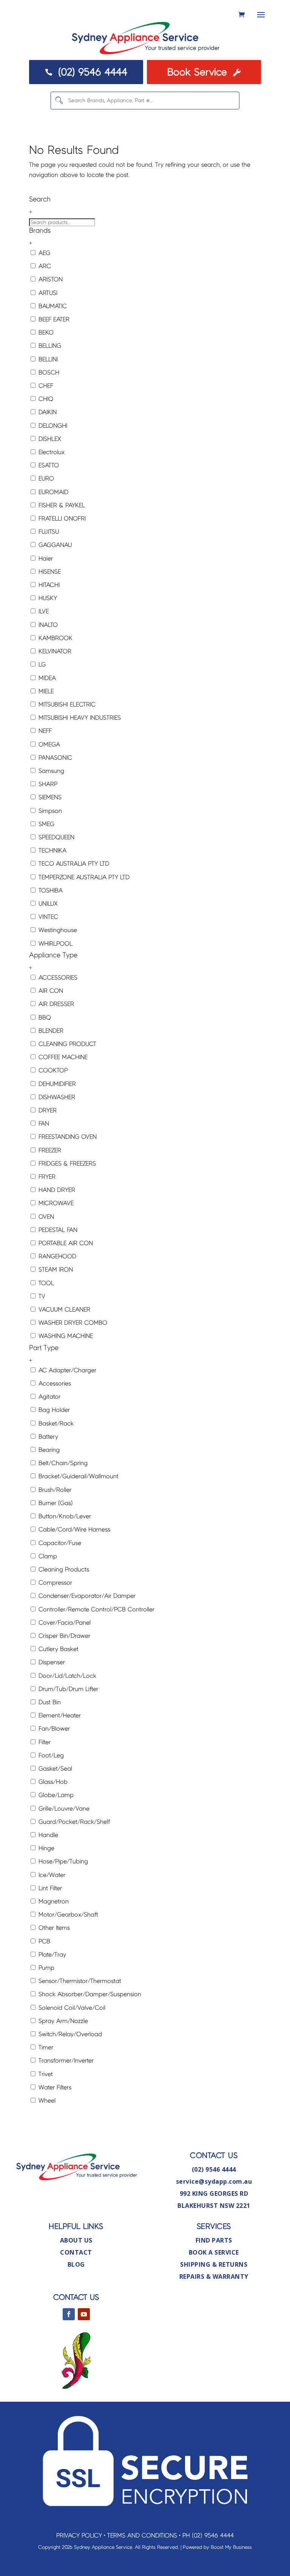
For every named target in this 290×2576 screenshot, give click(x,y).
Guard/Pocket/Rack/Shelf (73, 1822)
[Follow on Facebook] (69, 2314)
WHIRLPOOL (55, 944)
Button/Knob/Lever (64, 1516)
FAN (43, 1124)
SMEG (46, 824)
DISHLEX (49, 439)
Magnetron (53, 1901)
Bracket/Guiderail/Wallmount (78, 1476)
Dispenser (51, 1662)
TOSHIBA (50, 890)
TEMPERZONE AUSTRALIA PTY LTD (83, 877)
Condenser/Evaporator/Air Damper (86, 1596)
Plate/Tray (51, 1955)
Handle (47, 1835)
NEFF (44, 731)
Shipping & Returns (214, 2264)
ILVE (43, 611)
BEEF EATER (53, 319)
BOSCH (48, 372)
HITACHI (48, 585)
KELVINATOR (54, 651)
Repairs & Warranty (214, 2276)
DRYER (47, 1110)
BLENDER (50, 1031)
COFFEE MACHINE (62, 1057)
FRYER (46, 1177)
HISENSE (49, 572)
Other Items (53, 1928)
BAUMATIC (52, 306)
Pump (46, 1968)
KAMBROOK (55, 638)
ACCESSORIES (57, 978)
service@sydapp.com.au (214, 2181)
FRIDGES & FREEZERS (66, 1164)
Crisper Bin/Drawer (63, 1636)
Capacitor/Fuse (59, 1543)
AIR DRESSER (55, 1004)
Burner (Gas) (55, 1503)
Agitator (49, 1397)
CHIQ (45, 399)
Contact (76, 2252)
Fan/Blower (53, 1729)
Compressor (54, 1583)
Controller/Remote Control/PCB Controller (96, 1609)
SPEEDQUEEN (56, 837)
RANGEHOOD (56, 1256)
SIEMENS (49, 797)
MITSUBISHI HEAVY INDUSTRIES (79, 718)
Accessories (54, 1383)
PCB (43, 1941)
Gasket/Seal (54, 1769)
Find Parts (214, 2240)
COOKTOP (52, 1070)
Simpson (49, 811)
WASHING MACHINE (65, 1336)
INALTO (47, 625)
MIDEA (46, 678)
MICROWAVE (55, 1203)
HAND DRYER (56, 1190)
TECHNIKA (52, 850)
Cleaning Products (63, 1569)
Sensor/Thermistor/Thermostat (79, 1981)
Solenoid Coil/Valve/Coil (71, 2008)
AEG (43, 253)
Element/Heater (59, 1715)
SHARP (47, 784)
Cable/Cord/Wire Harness (73, 1529)
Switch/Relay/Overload (69, 2034)
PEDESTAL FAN (57, 1230)
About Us (76, 2240)
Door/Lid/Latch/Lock (66, 1676)
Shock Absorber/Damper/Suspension (89, 1994)
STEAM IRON (55, 1270)
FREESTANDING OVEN (67, 1137)
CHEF (45, 386)
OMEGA (48, 744)
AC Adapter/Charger (66, 1370)
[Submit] (59, 101)
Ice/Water (51, 1875)
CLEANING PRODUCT (66, 1044)
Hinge (46, 1848)
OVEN (45, 1217)
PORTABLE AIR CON (65, 1243)
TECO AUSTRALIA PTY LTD (73, 864)
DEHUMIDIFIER (56, 1084)
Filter (44, 1742)
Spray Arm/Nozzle (62, 2021)
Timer (45, 2047)
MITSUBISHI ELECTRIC (66, 704)
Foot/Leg (50, 1755)
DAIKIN (47, 412)
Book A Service (214, 2252)
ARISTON (50, 279)
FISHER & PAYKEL (61, 505)
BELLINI (47, 359)
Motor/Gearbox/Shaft (67, 1915)
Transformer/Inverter (65, 2061)
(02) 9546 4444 (86, 72)
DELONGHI (52, 426)
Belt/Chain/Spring (62, 1463)
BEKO (45, 333)
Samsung (50, 771)
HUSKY (47, 598)
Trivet (45, 2074)
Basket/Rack (55, 1423)
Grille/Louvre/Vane (63, 1809)
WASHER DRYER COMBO (72, 1323)
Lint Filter (49, 1888)
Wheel (46, 2101)
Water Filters (54, 2087)
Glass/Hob (52, 1782)
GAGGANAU (54, 545)
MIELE (45, 691)
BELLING (49, 346)
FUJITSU (48, 532)
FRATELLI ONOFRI (61, 518)
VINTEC (47, 917)
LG (41, 664)
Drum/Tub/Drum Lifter (67, 1689)
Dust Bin (49, 1702)
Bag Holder (53, 1410)
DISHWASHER (56, 1097)
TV (41, 1296)
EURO (45, 478)
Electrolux (51, 452)
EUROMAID (52, 492)
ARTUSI (47, 293)
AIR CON (50, 991)
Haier (45, 558)
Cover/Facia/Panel (64, 1623)
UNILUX (47, 904)
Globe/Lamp (55, 1795)
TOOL (45, 1283)
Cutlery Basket (58, 1649)
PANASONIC (54, 758)
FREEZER (49, 1150)
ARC (44, 266)
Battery (47, 1437)
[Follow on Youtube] (84, 2314)
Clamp (47, 1556)
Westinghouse (57, 930)
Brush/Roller (54, 1490)
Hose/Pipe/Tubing (62, 1861)
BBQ (44, 1018)
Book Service (204, 72)
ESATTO (48, 465)
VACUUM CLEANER (63, 1310)
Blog (76, 2264)
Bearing (48, 1450)
